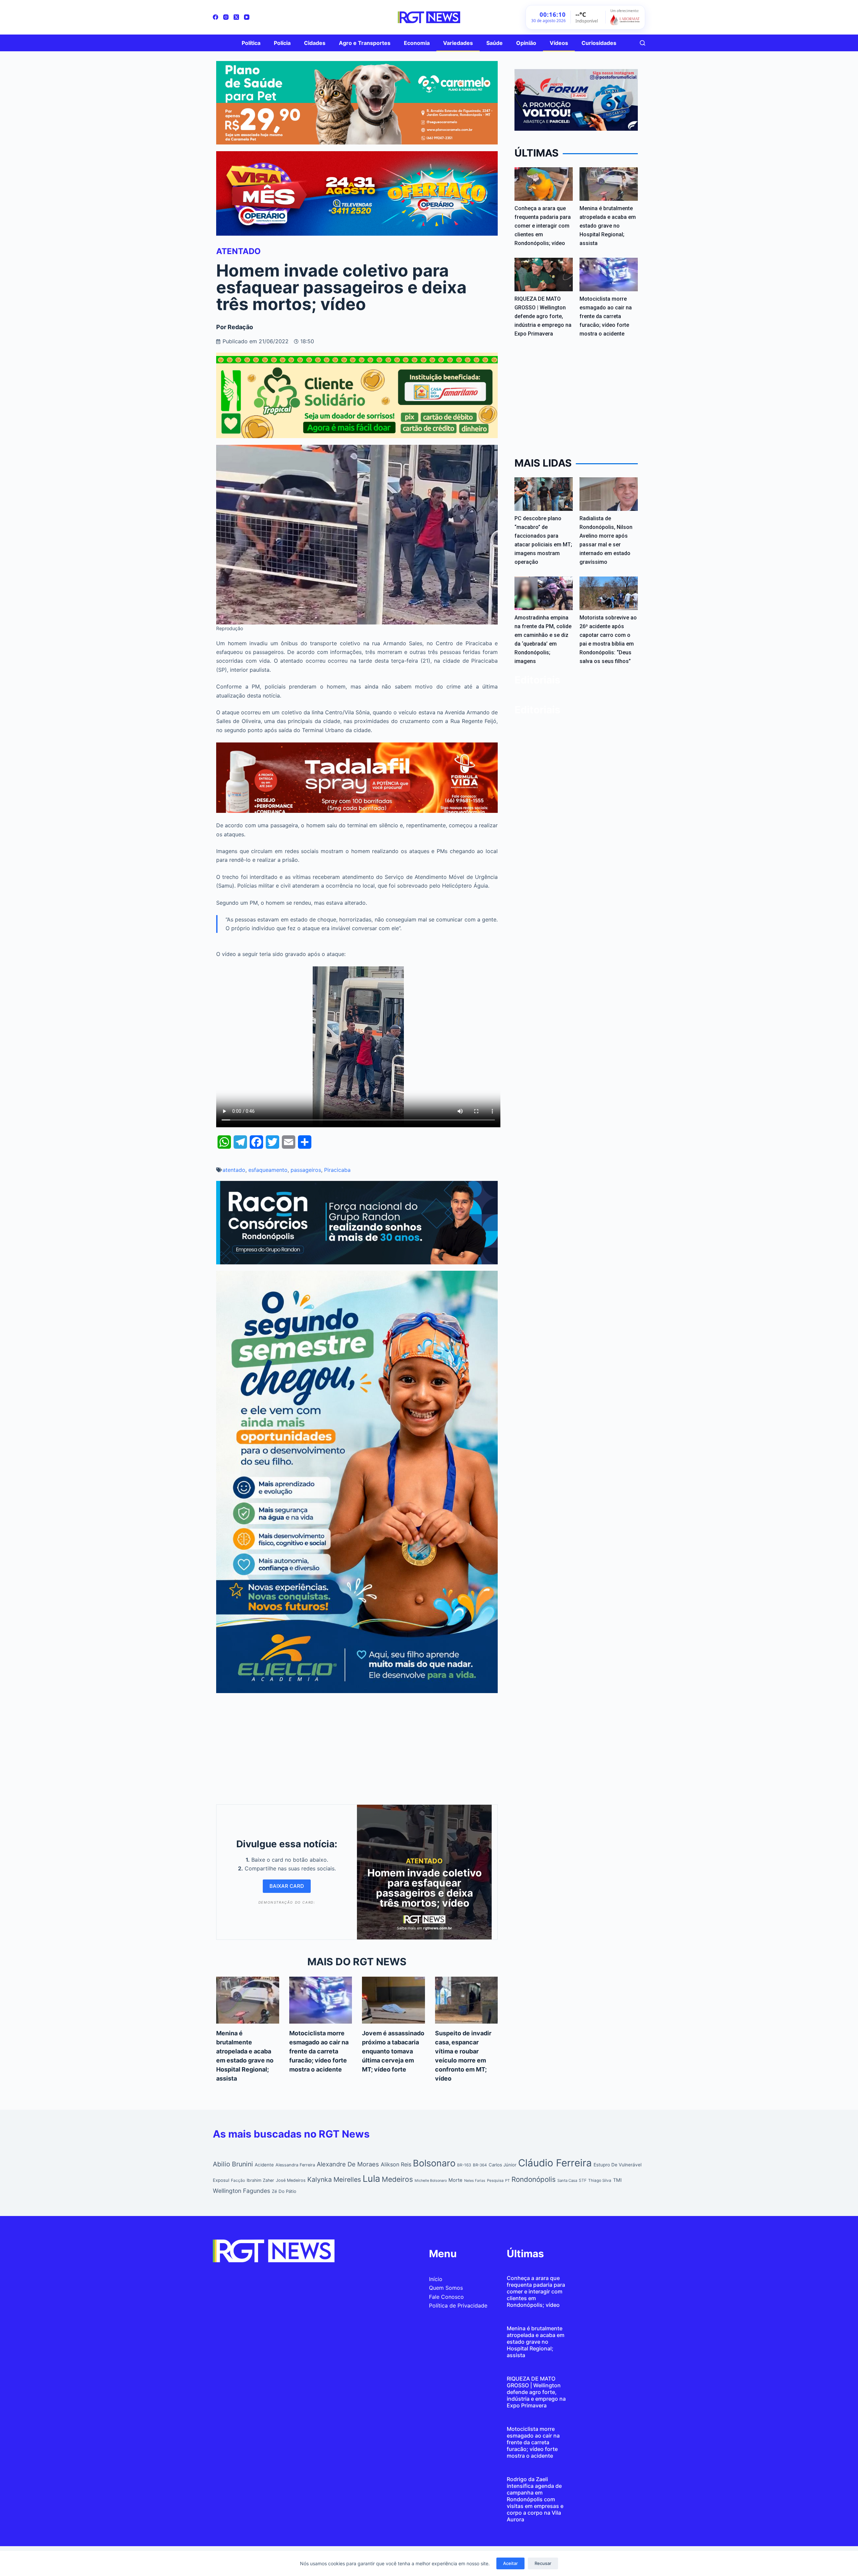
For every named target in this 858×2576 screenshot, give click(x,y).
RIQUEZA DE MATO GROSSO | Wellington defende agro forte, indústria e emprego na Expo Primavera (543, 316)
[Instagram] (226, 17)
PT (507, 2180)
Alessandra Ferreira (295, 2165)
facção (238, 2180)
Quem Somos (446, 2288)
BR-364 (480, 2165)
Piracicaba (337, 1170)
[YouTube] (247, 17)
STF (583, 2180)
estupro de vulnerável (618, 2165)
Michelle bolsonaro (431, 2181)
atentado (234, 1170)
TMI (617, 2180)
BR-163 (464, 2165)
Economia (417, 43)
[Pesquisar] (642, 43)
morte (455, 2180)
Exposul (221, 2180)
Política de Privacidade (458, 2305)
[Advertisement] (357, 1747)
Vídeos (559, 43)
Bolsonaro (434, 2163)
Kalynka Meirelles (334, 2179)
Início (436, 2279)
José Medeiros (291, 2180)
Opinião (526, 43)
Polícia (282, 43)
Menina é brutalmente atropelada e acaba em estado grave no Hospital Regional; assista (608, 226)
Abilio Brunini (233, 2164)
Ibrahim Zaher (260, 2180)
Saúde (495, 43)
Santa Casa (567, 2180)
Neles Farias (475, 2181)
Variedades (458, 43)
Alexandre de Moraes (348, 2164)
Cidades (315, 43)
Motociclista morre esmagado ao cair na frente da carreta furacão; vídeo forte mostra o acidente (319, 2051)
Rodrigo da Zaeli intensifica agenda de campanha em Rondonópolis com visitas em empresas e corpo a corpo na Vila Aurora (535, 2499)
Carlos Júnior (503, 2165)
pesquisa (495, 2180)
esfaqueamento (268, 1170)
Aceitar (510, 2563)
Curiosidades (599, 43)
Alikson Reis (396, 2164)
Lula (371, 2179)
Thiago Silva (600, 2180)
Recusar (543, 2563)
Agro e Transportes (365, 43)
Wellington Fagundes (241, 2191)
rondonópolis (534, 2179)
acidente (264, 2165)
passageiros (306, 1170)
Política (251, 43)
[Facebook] (216, 17)
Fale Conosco (446, 2297)
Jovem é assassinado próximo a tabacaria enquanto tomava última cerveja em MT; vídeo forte (393, 2051)
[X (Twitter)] (236, 17)
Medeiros (397, 2179)
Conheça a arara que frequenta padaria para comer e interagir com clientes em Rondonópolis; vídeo (543, 226)
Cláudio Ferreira (555, 2163)
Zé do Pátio (284, 2191)
